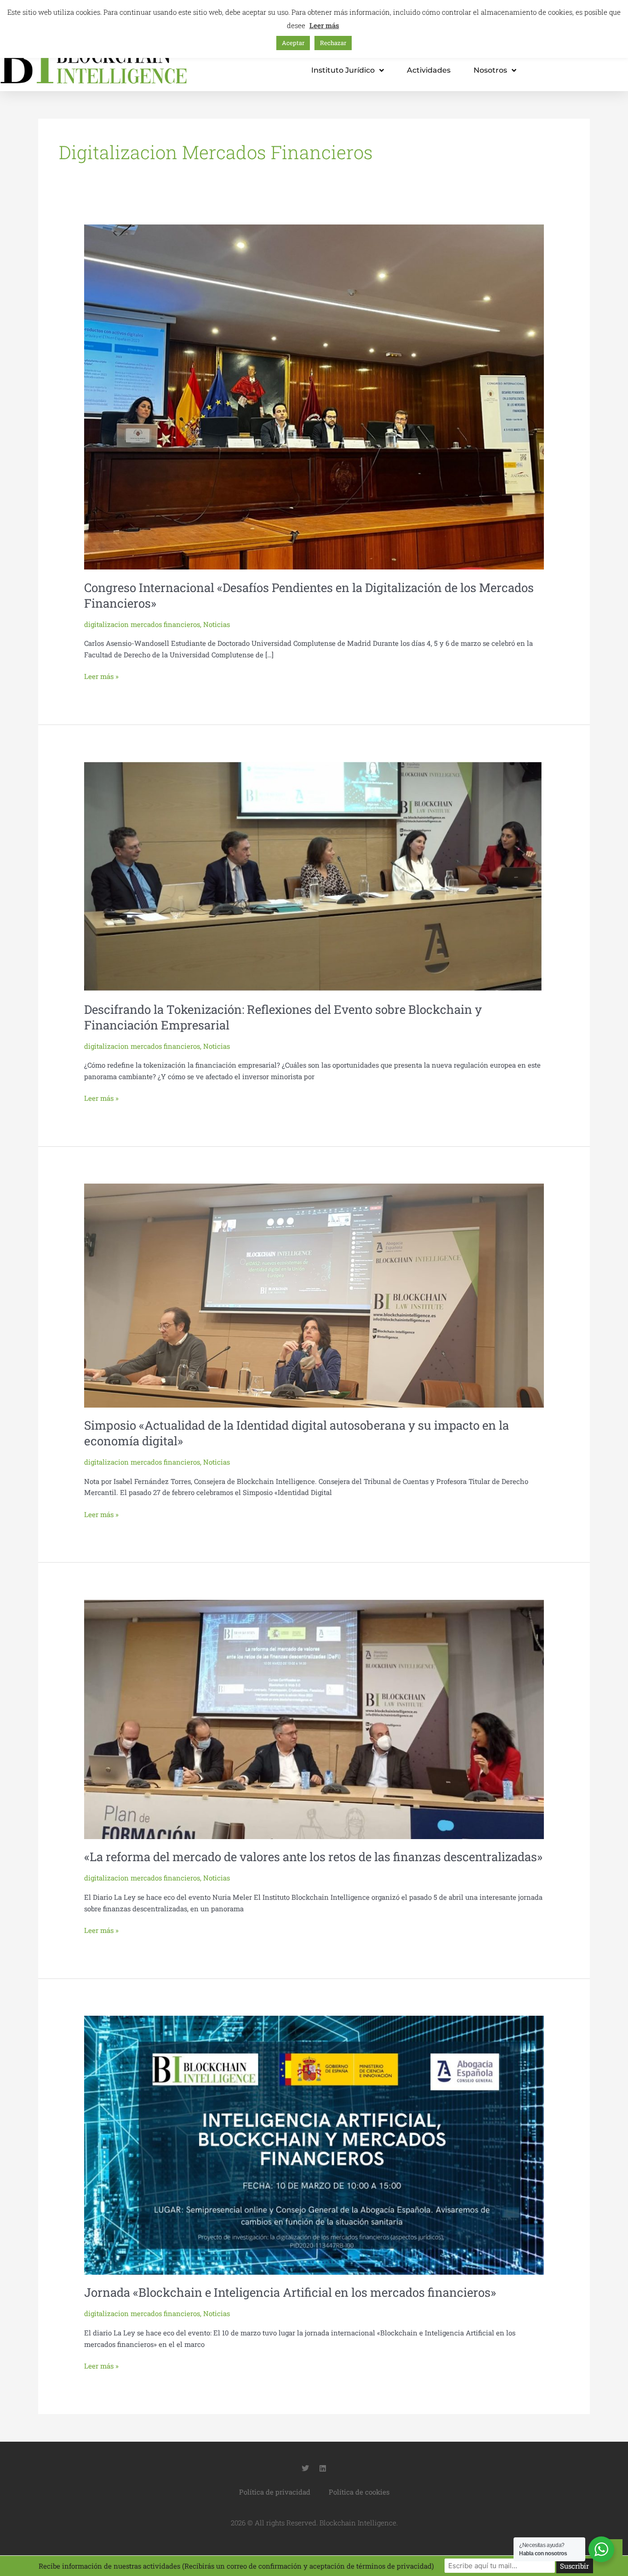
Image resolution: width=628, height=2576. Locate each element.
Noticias (217, 624)
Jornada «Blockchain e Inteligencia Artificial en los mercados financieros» (290, 2292)
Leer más (324, 25)
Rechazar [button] (333, 43)
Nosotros (490, 70)
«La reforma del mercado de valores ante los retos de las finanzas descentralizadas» (313, 1857)
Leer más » (101, 676)
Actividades (429, 70)
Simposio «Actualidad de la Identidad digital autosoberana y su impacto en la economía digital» (297, 1433)
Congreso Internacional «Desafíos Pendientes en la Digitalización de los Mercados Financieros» (309, 595)
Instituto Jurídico (343, 70)
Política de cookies (359, 2492)
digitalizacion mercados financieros (142, 624)
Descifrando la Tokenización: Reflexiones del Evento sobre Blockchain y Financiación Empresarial (283, 1017)
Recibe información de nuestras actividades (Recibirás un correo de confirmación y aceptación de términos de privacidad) (236, 2566)
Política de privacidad (275, 2492)
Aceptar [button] (293, 43)
